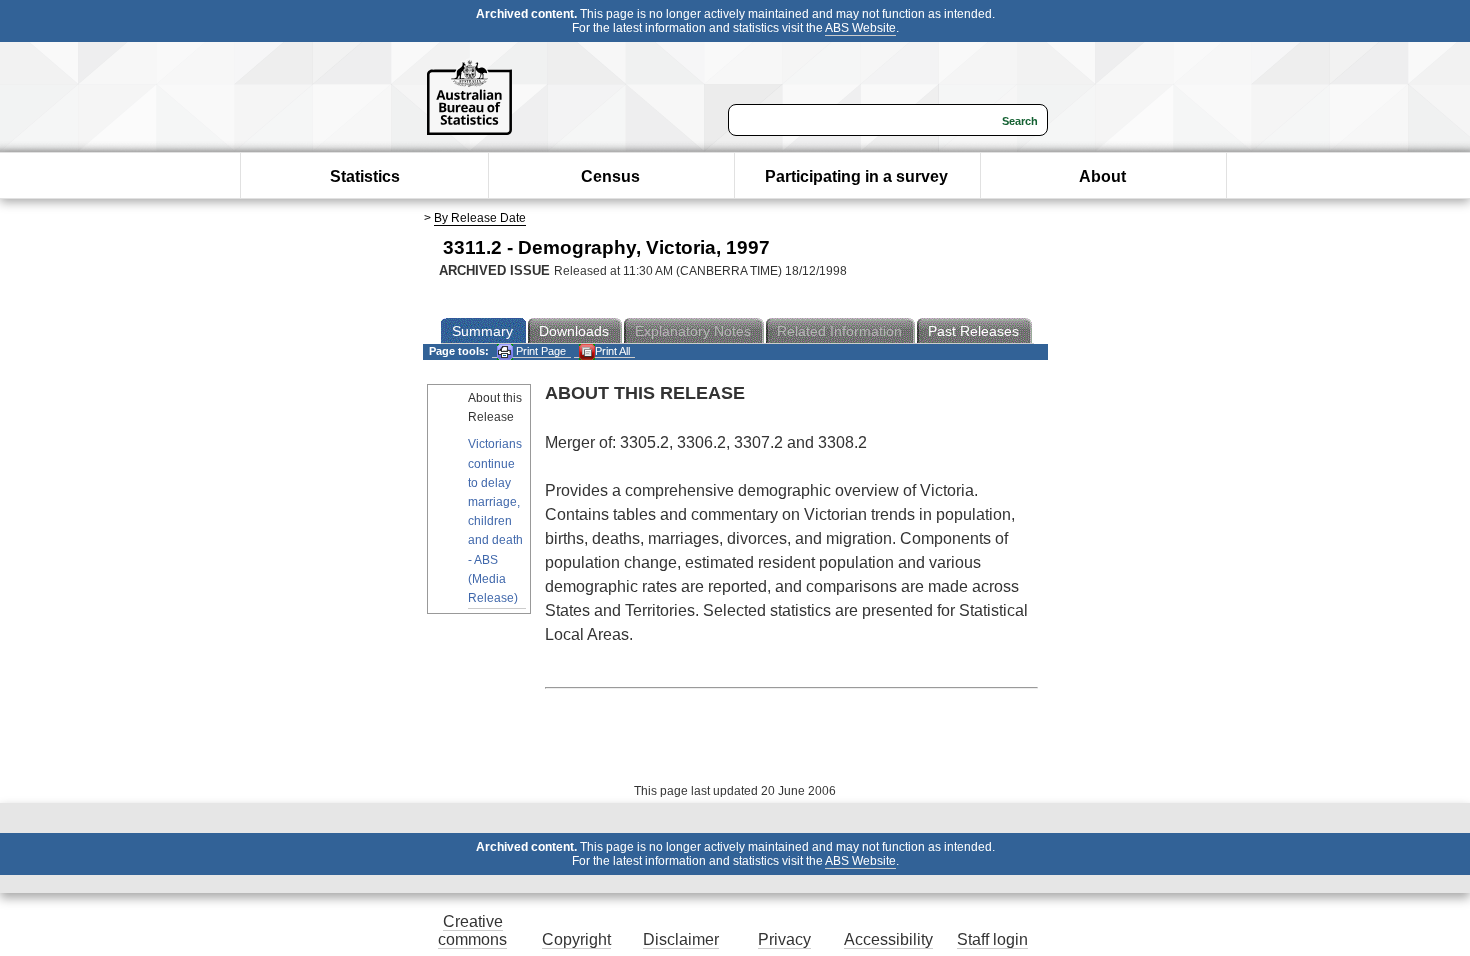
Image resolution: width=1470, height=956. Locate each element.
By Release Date (480, 218)
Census (610, 176)
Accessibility (888, 939)
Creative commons (472, 930)
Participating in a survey (856, 176)
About (1102, 176)
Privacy (784, 939)
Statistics (365, 176)
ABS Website (860, 28)
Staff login (992, 939)
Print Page (539, 351)
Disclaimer (681, 939)
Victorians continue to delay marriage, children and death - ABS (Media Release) (495, 521)
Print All (612, 351)
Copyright (576, 939)
